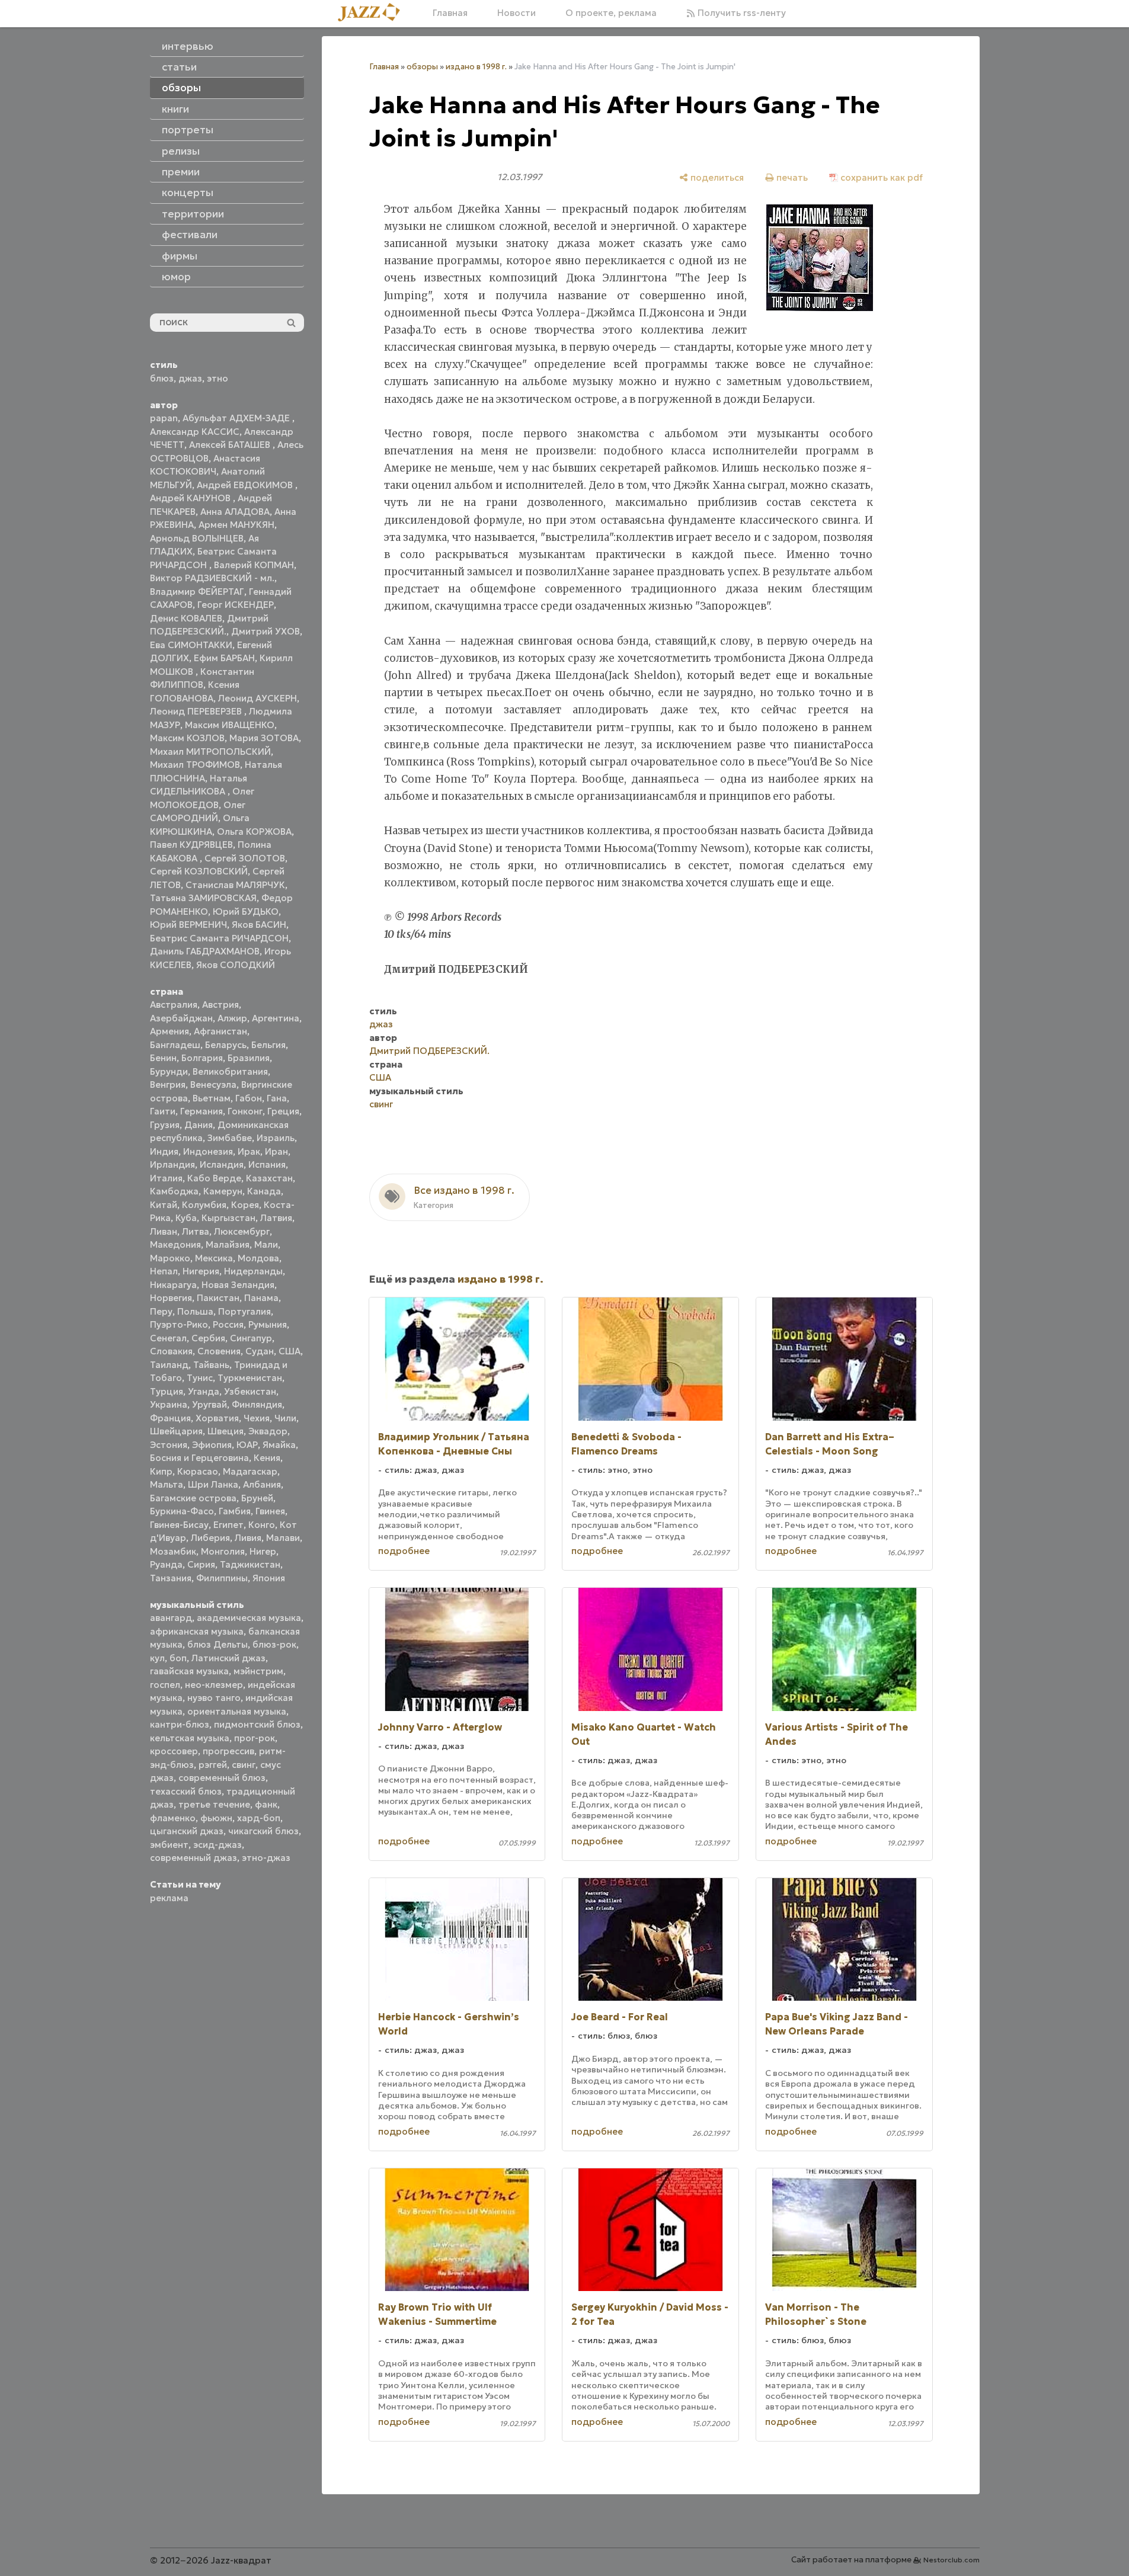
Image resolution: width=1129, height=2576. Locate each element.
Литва (196, 1231)
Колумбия (204, 1205)
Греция (283, 1111)
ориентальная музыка (237, 1711)
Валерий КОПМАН (254, 565)
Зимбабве (230, 1138)
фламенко (173, 1818)
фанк (266, 1804)
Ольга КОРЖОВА (254, 832)
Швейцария (176, 1431)
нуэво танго (214, 1698)
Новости (516, 13)
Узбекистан (250, 1391)
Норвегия (171, 1298)
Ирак (249, 1151)
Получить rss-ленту (741, 13)
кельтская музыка (190, 1738)
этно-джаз (266, 1858)
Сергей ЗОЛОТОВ (245, 858)
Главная (450, 13)
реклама (169, 1898)
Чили (285, 1418)
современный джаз (194, 1858)
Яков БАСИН (259, 925)
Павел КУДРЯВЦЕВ (191, 845)
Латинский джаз (228, 1658)
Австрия (220, 1005)
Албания (262, 1484)
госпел (165, 1685)
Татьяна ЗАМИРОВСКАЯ (203, 898)
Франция (170, 1418)
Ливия (248, 1538)
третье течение (214, 1804)
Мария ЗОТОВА (264, 738)
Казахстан (269, 1178)
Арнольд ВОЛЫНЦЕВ (197, 538)
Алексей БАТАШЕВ (231, 445)
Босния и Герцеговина (199, 1458)
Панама (261, 1298)
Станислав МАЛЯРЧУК (235, 885)
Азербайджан (181, 1018)
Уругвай (210, 1404)
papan (164, 418)
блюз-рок (274, 1644)
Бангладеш (175, 1045)
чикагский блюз (263, 1831)
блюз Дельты (218, 1644)
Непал (164, 1271)
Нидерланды (253, 1271)
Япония (269, 1578)
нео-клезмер (214, 1685)
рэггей (213, 1765)
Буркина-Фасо (182, 1511)
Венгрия (168, 1084)
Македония (175, 1244)
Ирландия (172, 1164)
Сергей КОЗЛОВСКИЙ (199, 871)
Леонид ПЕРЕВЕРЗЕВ (197, 711)
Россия (228, 1324)
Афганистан (220, 1031)
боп (178, 1658)
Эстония (169, 1445)
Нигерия (201, 1271)
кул (157, 1658)
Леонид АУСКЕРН (258, 698)
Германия (202, 1111)
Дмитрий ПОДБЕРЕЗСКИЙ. (429, 1051)
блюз (162, 378)
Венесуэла (213, 1084)
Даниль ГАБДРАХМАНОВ (205, 951)
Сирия (201, 1564)
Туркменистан (250, 1378)
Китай (164, 1205)
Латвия (276, 1218)
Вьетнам (212, 1098)
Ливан (164, 1231)
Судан (260, 1351)
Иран (276, 1151)
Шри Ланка (213, 1484)
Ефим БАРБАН (224, 658)
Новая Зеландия (238, 1285)
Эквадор (268, 1431)
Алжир (232, 1018)
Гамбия (235, 1511)
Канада (264, 1191)
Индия (164, 1151)
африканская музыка (197, 1631)
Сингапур (251, 1338)
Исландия (222, 1164)
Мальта (167, 1484)
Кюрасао (198, 1471)
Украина (169, 1404)
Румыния (268, 1324)
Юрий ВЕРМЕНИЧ (188, 925)
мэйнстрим (258, 1671)
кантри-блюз (180, 1724)
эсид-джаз (218, 1845)
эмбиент (169, 1845)
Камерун (223, 1191)
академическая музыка (249, 1618)
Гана (277, 1098)
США (290, 1351)
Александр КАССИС (195, 432)
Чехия (257, 1418)
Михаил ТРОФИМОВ (195, 765)
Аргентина (276, 1018)
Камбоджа (174, 1191)
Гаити (163, 1111)
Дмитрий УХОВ (266, 631)
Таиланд (169, 1365)
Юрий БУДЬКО (246, 911)
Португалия (244, 1311)
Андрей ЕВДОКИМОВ (246, 485)
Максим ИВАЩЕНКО (230, 725)
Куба (186, 1218)
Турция (167, 1391)
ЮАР (247, 1445)
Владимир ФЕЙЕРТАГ (197, 592)
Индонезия (208, 1151)
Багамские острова (193, 1498)
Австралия (174, 1005)
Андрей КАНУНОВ (191, 498)
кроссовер (174, 1751)
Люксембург (242, 1231)
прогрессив (228, 1751)
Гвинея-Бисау (179, 1525)
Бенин (163, 1058)
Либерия (210, 1538)
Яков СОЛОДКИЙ (236, 965)
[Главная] (373, 13)
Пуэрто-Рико (179, 1324)
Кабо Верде (214, 1178)
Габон (249, 1098)
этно (218, 378)
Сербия (208, 1338)
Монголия (223, 1551)
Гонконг (245, 1111)
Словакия (171, 1351)
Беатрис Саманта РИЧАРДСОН (219, 938)
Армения (169, 1031)
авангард (171, 1618)
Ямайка (279, 1445)
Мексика (214, 1258)
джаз (190, 378)
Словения (219, 1351)
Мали (266, 1244)
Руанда (166, 1564)
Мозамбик (173, 1551)
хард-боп (259, 1818)
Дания (199, 1125)
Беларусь (226, 1045)
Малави (283, 1538)
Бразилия (249, 1058)
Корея (245, 1205)
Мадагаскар (250, 1471)
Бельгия (268, 1045)
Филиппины (222, 1578)
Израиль (276, 1138)
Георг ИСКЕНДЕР (236, 605)
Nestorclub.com (952, 2560)
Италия (166, 1178)
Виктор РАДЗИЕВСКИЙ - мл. (212, 578)
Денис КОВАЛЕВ (186, 618)
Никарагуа (173, 1285)
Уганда (204, 1391)
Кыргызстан (228, 1218)
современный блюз (222, 1778)
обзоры (422, 67)
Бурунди (169, 1071)
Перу (161, 1311)
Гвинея (270, 1511)
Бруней (257, 1498)
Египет (228, 1525)
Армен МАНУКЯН (236, 525)
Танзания (171, 1578)
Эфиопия (212, 1445)
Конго (262, 1525)
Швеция (226, 1431)
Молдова (258, 1258)
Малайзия (228, 1244)
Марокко (170, 1258)
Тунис (200, 1378)
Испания (267, 1164)
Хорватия (217, 1418)
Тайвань (211, 1365)
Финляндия (257, 1404)
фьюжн (216, 1818)
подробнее (404, 1551)
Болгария (202, 1058)
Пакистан (218, 1298)
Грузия (165, 1125)
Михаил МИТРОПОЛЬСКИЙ (210, 752)
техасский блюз (186, 1791)
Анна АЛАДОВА (235, 512)
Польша (195, 1311)
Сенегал (168, 1338)
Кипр (161, 1471)
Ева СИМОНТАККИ (191, 645)
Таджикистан (250, 1564)
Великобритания (230, 1071)
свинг (244, 1765)
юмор (176, 277)
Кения (267, 1458)
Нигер (263, 1551)
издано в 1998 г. (476, 67)
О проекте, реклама (611, 13)
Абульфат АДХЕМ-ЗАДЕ (237, 418)
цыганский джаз (187, 1831)
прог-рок (255, 1738)
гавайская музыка (189, 1671)
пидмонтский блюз (257, 1724)
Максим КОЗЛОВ (187, 738)
